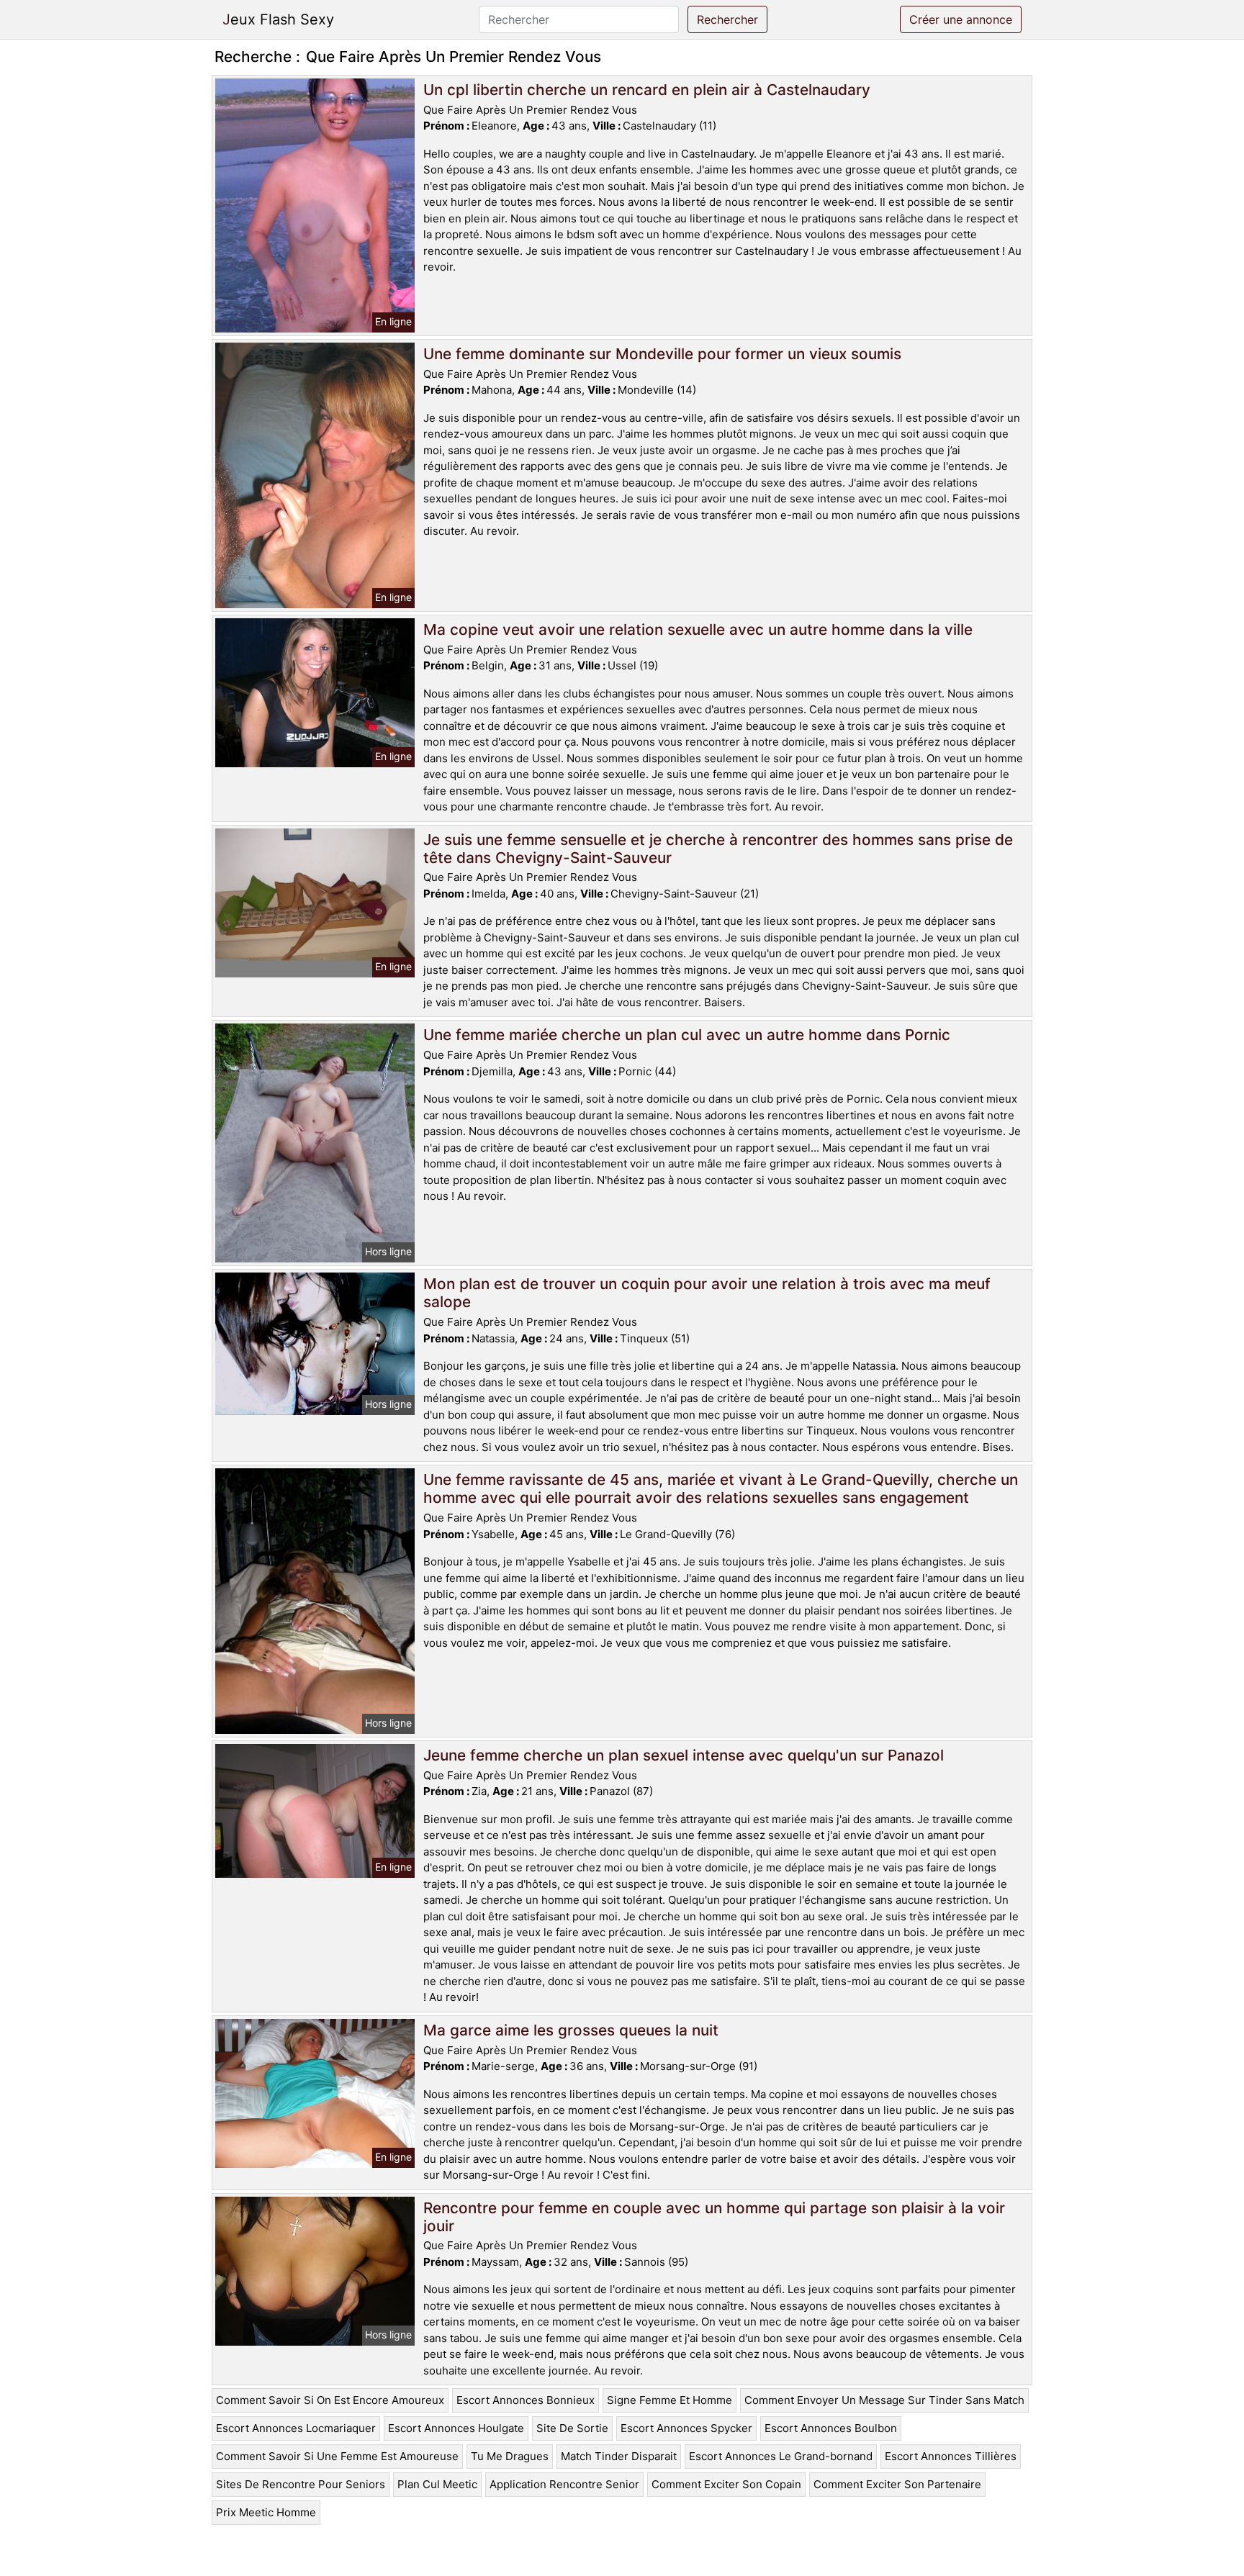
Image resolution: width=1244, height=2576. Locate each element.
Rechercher (727, 19)
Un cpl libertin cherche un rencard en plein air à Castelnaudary (647, 90)
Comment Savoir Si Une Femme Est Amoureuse (337, 2456)
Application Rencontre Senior (564, 2484)
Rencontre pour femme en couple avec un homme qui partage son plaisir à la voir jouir (714, 2217)
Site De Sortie (572, 2428)
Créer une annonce (961, 19)
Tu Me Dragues (510, 2456)
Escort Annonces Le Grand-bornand (781, 2456)
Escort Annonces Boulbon (831, 2428)
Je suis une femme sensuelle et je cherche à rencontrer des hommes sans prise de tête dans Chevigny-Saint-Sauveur (718, 849)
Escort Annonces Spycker (686, 2428)
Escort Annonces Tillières (951, 2456)
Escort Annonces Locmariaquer (296, 2428)
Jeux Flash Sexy (278, 19)
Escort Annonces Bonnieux (526, 2400)
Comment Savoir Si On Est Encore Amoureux (330, 2400)
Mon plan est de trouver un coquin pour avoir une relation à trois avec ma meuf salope (707, 1293)
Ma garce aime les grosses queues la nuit (571, 2030)
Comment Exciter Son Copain (726, 2484)
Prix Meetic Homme (266, 2512)
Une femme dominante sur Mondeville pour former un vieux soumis (662, 354)
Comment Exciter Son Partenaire (897, 2484)
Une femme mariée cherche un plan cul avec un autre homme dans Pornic (687, 1035)
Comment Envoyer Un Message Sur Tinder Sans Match (884, 2400)
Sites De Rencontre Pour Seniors (301, 2484)
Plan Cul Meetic (437, 2484)
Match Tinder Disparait (619, 2456)
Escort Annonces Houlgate (456, 2428)
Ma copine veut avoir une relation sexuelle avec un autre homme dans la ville (698, 629)
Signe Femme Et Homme (670, 2400)
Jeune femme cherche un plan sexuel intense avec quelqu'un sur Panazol (684, 1755)
